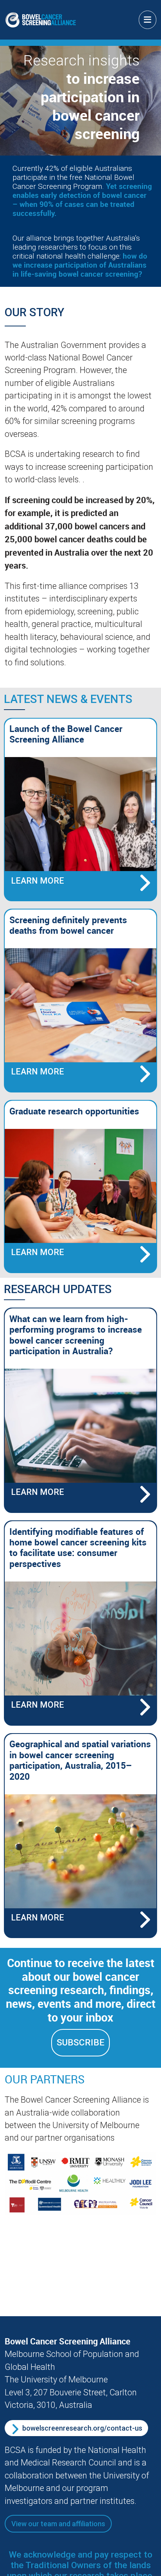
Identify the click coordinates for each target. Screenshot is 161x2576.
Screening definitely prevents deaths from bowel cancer (68, 925)
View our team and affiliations (58, 2524)
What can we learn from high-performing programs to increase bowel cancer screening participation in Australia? (76, 1335)
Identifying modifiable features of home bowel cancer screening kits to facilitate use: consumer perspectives (78, 1548)
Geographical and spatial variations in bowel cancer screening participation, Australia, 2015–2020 (80, 1760)
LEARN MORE (41, 883)
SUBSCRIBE (80, 2043)
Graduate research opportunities (74, 1111)
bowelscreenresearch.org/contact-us (82, 2428)
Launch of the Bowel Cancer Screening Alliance (66, 734)
